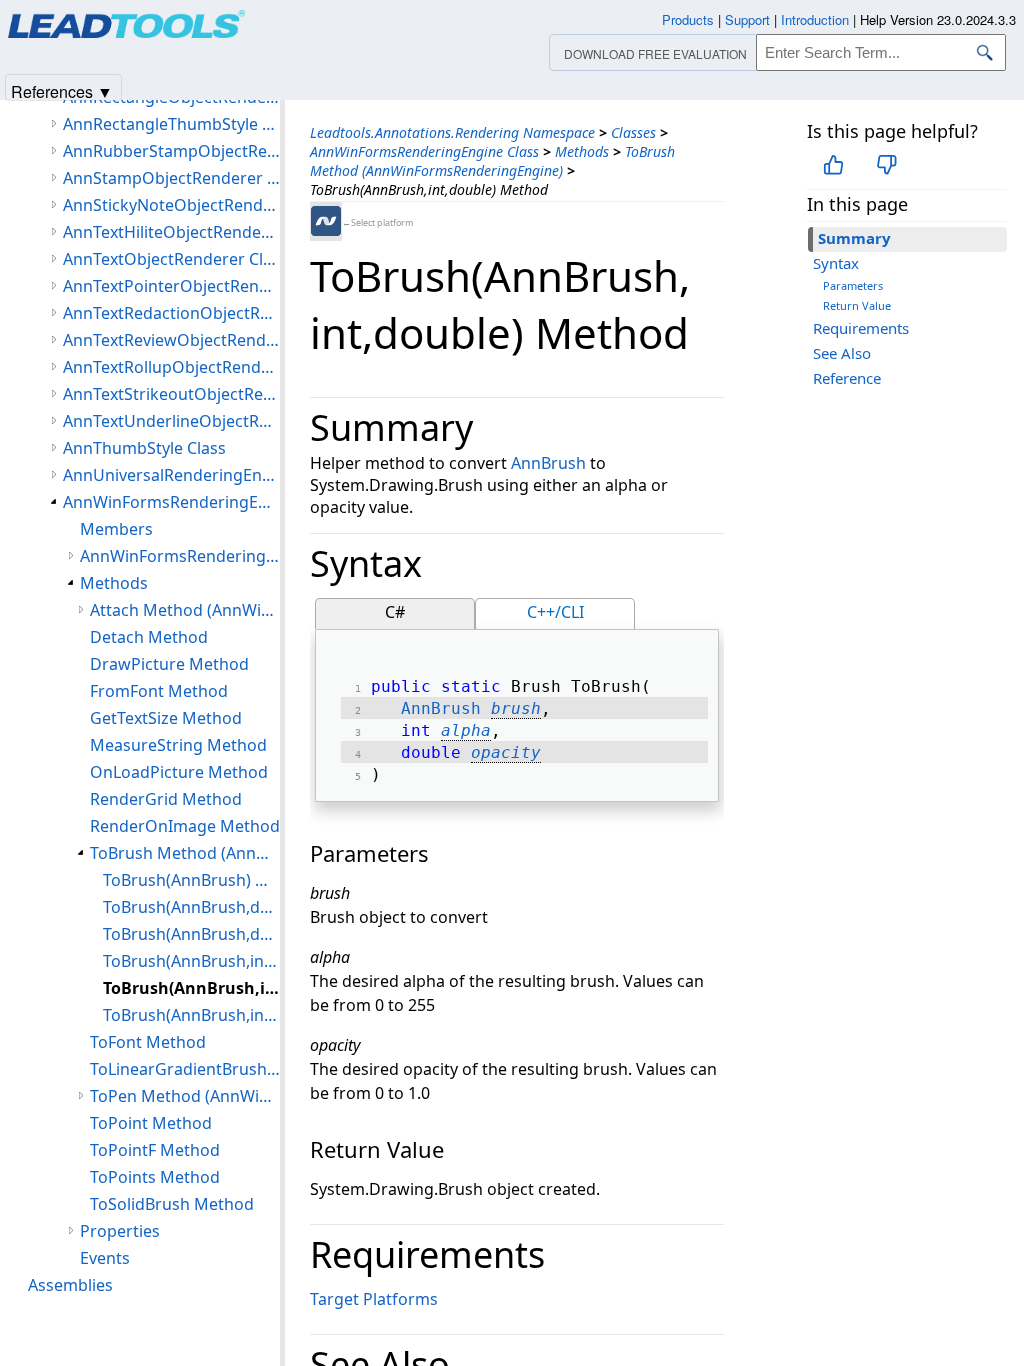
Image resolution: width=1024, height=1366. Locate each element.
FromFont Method (159, 691)
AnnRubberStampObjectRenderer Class (171, 151)
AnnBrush (548, 463)
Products (688, 19)
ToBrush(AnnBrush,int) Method (191, 961)
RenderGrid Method (166, 799)
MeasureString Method (178, 745)
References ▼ (62, 90)
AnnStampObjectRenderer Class (171, 178)
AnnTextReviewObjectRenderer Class (171, 340)
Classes (633, 132)
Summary (854, 238)
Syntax (836, 263)
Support (747, 19)
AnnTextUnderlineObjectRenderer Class (171, 421)
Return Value (857, 305)
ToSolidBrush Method (172, 1204)
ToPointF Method (155, 1150)
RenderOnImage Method (185, 826)
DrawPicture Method (169, 664)
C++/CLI (555, 612)
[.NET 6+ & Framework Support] (326, 221)
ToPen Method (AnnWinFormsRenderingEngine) (185, 1096)
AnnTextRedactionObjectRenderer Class (171, 313)
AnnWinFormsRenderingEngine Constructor (180, 556)
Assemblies (70, 1285)
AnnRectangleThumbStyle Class (171, 124)
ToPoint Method (151, 1123)
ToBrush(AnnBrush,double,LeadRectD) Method (191, 934)
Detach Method (149, 637)
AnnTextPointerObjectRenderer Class (171, 286)
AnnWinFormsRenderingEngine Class (424, 151)
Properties (120, 1231)
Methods (582, 151)
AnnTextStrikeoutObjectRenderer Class (171, 394)
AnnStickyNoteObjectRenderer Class (171, 205)
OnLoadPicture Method (179, 772)
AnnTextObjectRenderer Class (171, 259)
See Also (842, 353)
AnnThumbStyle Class (144, 448)
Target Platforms (374, 1299)
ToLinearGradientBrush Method (185, 1069)
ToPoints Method (155, 1177)
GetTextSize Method (166, 718)
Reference (847, 378)
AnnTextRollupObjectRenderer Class (171, 367)
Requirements (861, 328)
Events (105, 1258)
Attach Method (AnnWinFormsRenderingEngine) (185, 610)
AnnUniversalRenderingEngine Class (171, 475)
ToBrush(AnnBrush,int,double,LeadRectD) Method (191, 1015)
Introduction (815, 19)
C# (395, 612)
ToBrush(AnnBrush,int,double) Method (191, 988)
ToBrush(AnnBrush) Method (191, 880)
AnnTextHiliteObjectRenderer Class (171, 232)
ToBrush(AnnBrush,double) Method (191, 907)
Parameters (853, 285)
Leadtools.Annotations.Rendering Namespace (452, 132)
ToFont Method (148, 1042)
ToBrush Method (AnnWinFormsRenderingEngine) (492, 161)
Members (116, 529)
